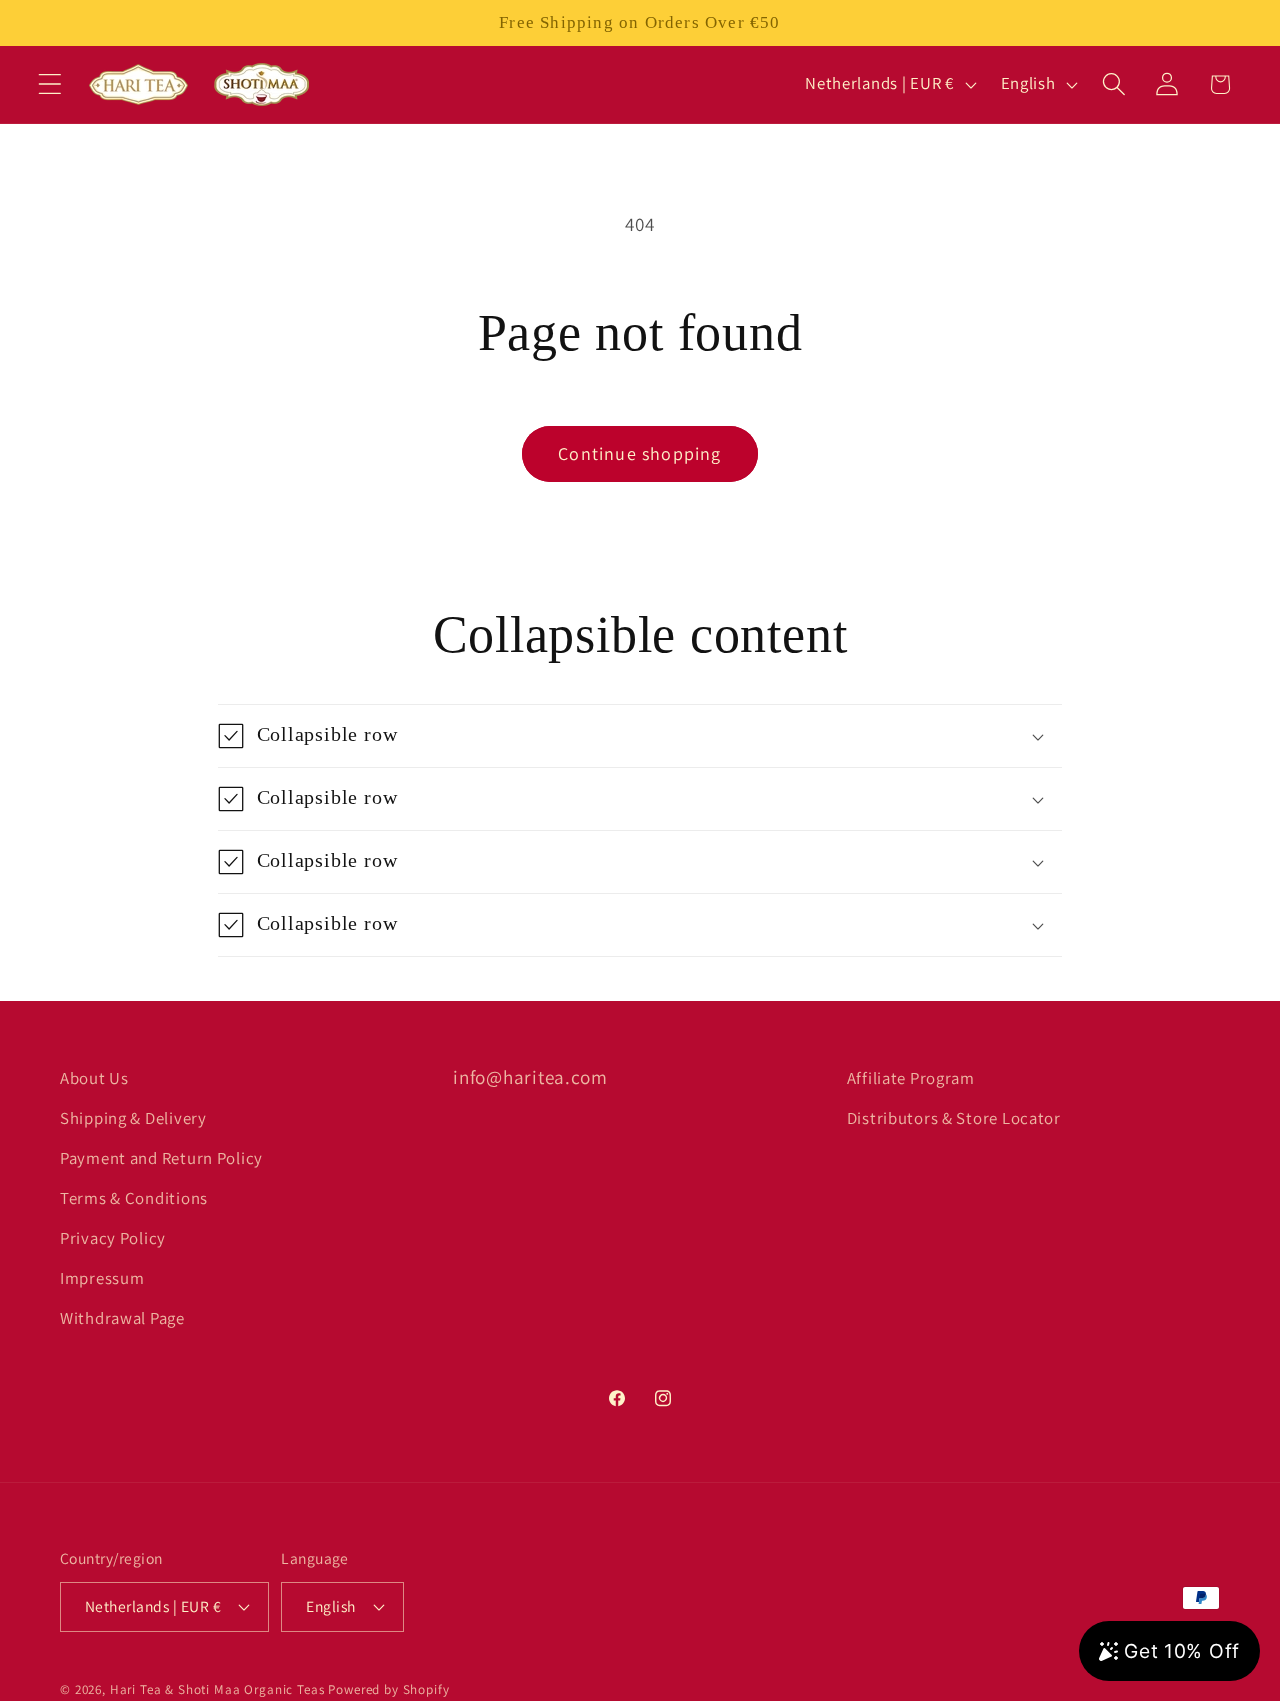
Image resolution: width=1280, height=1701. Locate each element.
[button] (50, 84)
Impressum (102, 1278)
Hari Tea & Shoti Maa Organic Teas (217, 1689)
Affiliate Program (911, 1078)
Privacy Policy (113, 1238)
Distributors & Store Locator (954, 1118)
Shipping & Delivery (133, 1118)
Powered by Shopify (388, 1689)
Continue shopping (639, 453)
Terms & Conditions (134, 1198)
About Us (94, 1078)
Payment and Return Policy (161, 1158)
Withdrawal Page (122, 1318)
